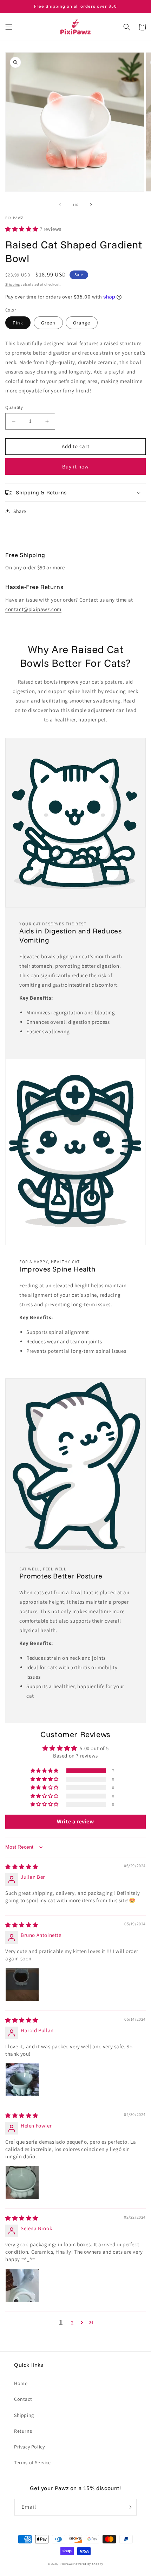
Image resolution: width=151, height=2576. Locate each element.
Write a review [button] (75, 1821)
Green (48, 323)
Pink (18, 323)
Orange (82, 323)
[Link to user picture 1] (22, 1985)
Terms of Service (32, 2462)
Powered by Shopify (88, 2564)
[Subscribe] (129, 2507)
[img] (22, 1867)
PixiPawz (66, 2564)
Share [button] (20, 511)
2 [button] (72, 2322)
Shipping (13, 284)
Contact (23, 2399)
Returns (23, 2431)
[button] (9, 27)
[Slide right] (91, 205)
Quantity (14, 407)
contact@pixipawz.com (33, 609)
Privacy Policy (29, 2447)
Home (21, 2383)
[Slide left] (60, 205)
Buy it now (75, 467)
